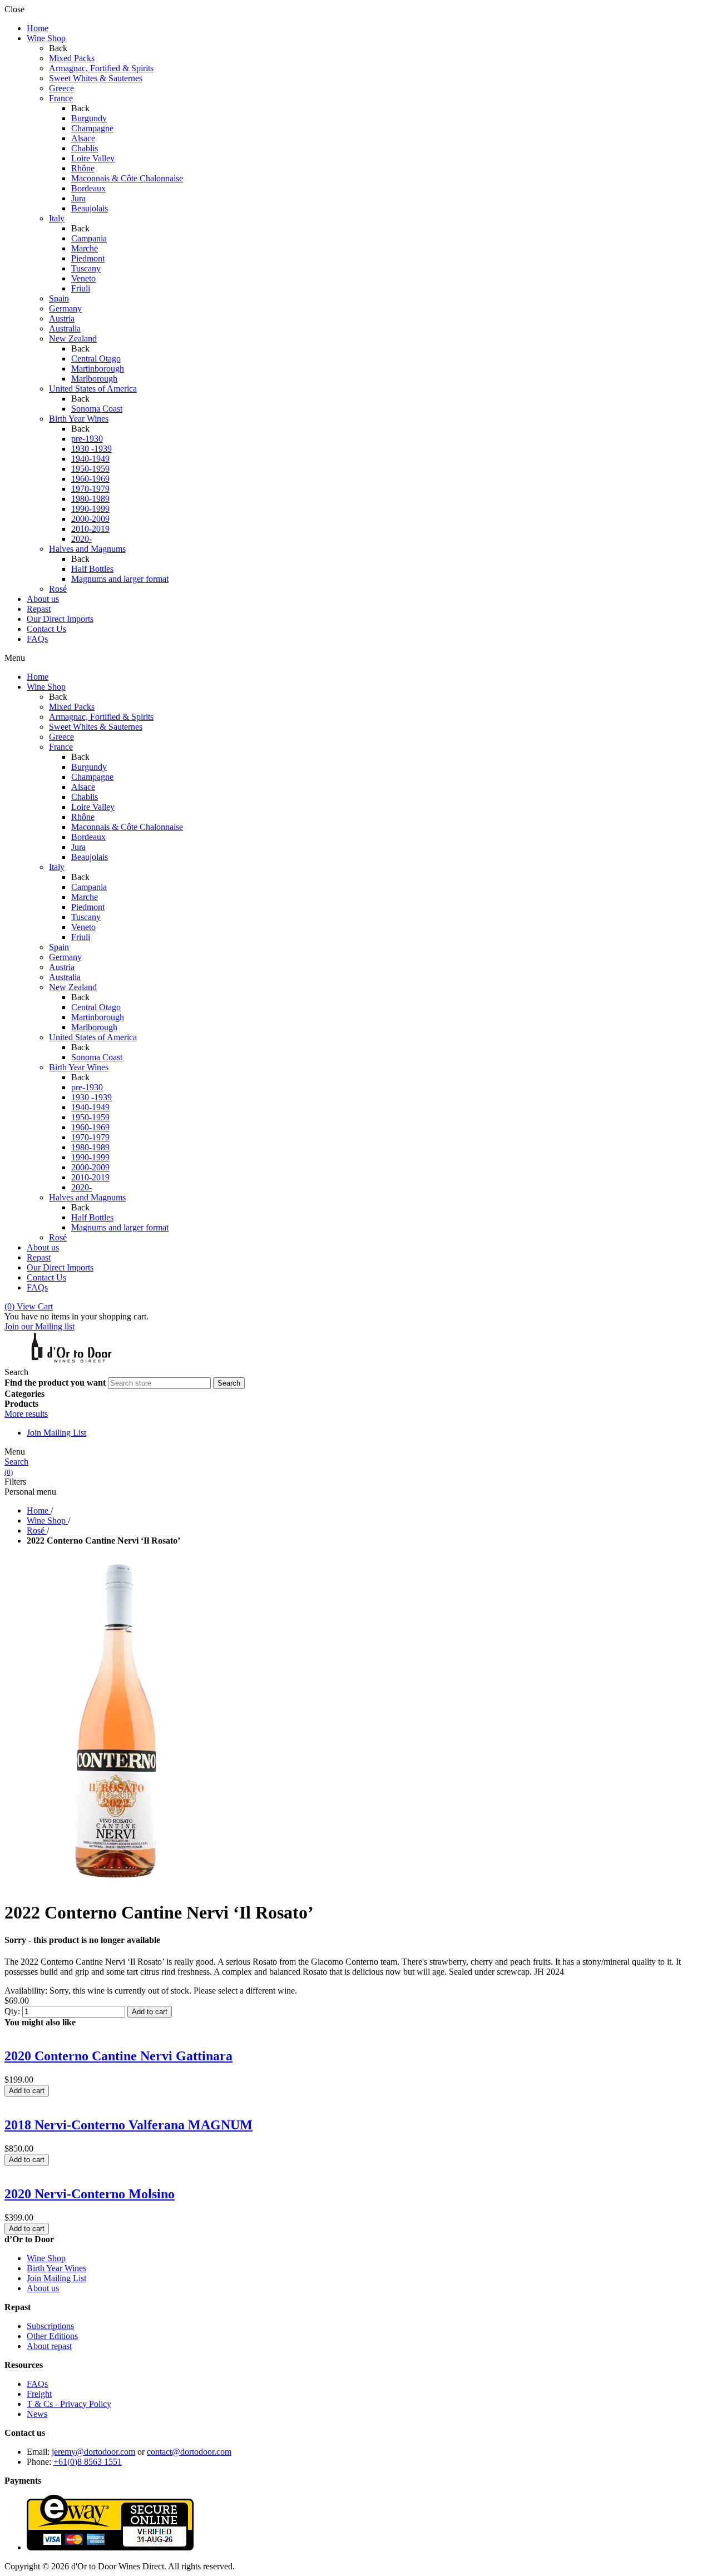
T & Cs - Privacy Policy (69, 2404)
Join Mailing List (56, 1433)
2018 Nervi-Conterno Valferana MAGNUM (128, 2125)
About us (43, 2288)
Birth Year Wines (56, 2268)
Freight (39, 2394)
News (37, 2414)
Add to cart (150, 2012)
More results (26, 1414)
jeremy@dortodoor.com (93, 2452)
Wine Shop (46, 2258)
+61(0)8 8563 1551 (88, 2462)
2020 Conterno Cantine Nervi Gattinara (118, 2056)
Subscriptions (50, 2326)
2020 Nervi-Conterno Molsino (90, 2194)
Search (16, 1462)
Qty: (12, 2011)
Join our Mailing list (39, 1326)
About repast (49, 2346)
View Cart (29, 1306)
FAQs (37, 2384)
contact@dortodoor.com (189, 2452)
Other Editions (52, 2336)
